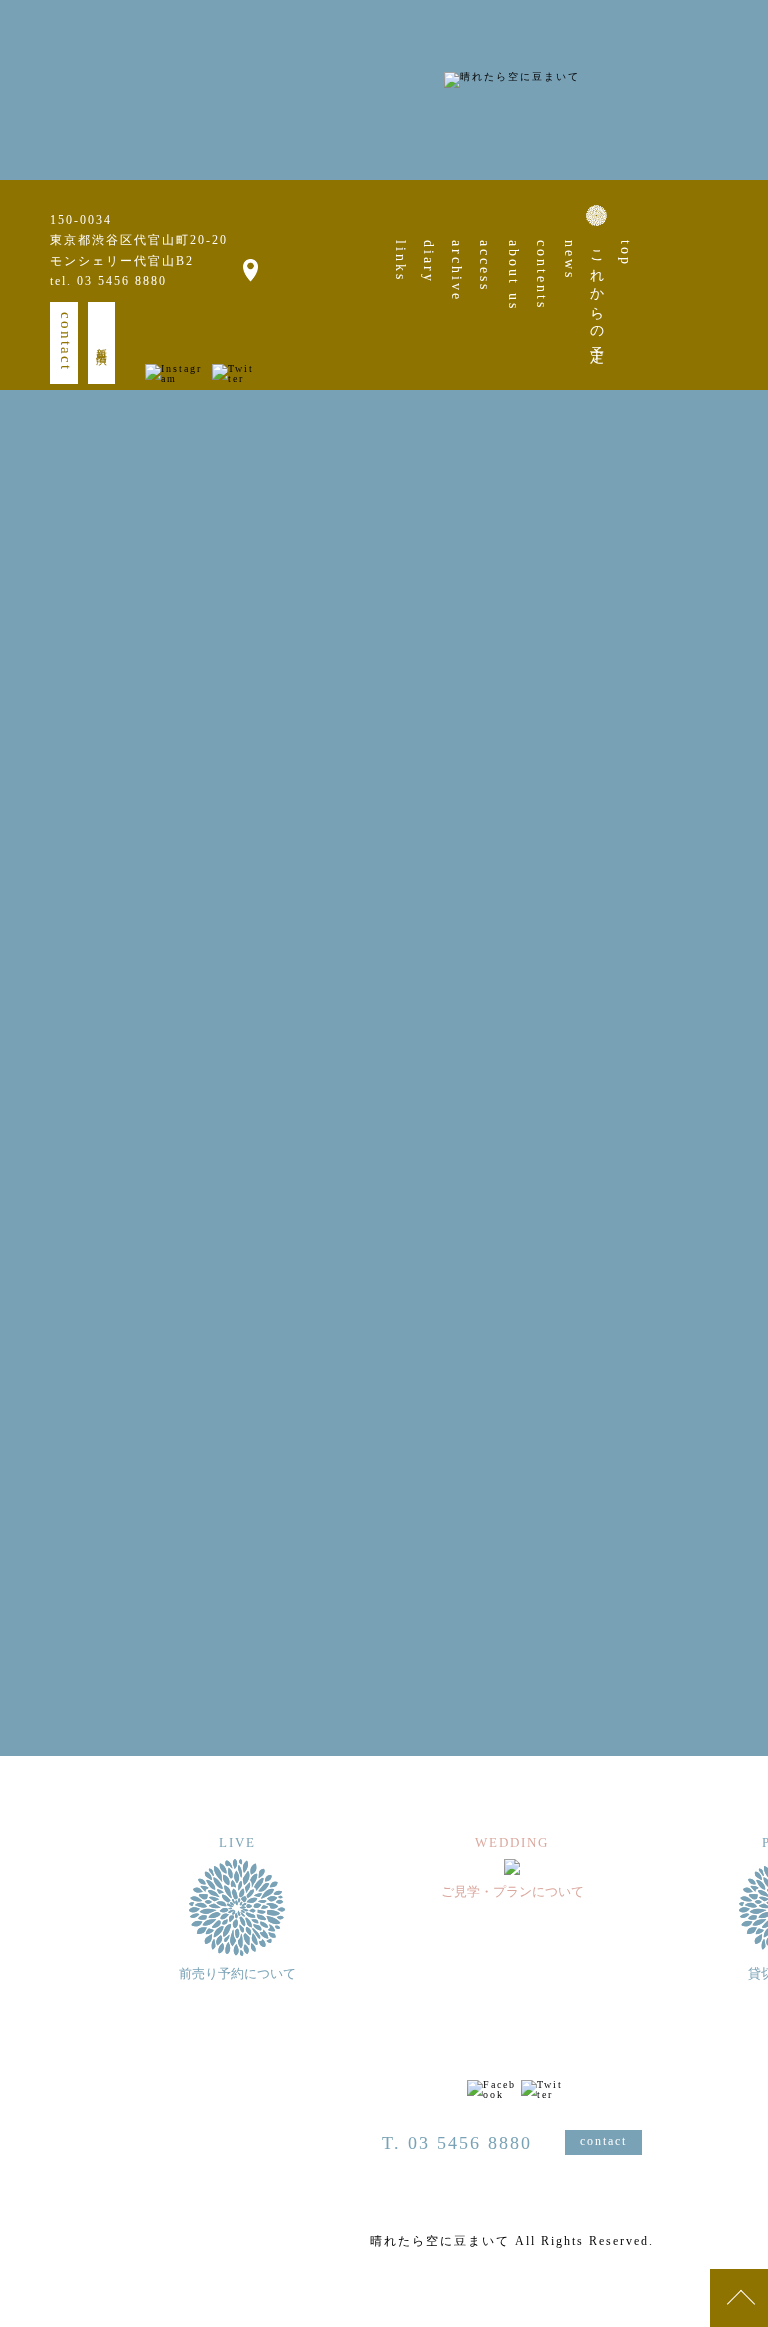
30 (738, 796)
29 (704, 796)
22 (704, 768)
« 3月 (707, 855)
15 (704, 740)
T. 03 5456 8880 (457, 2143)
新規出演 (102, 343)
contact (66, 341)
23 (738, 768)
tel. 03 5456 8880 (108, 281)
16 (738, 740)
